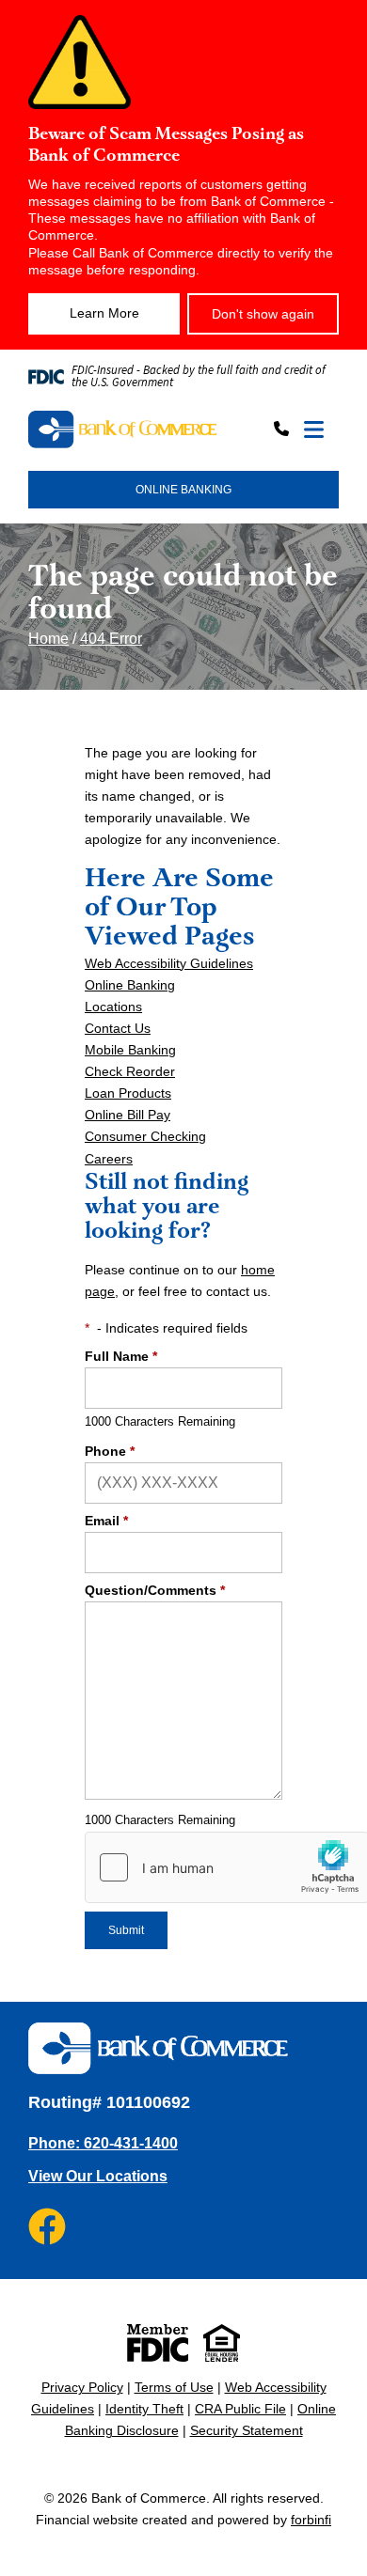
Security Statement (247, 2430)
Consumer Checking (145, 1136)
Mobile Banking (130, 1050)
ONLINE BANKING (183, 490)
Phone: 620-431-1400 (103, 2143)
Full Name (121, 1356)
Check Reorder (130, 1071)
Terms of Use (174, 2387)
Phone (110, 1451)
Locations (113, 1007)
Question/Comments (155, 1590)
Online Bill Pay (128, 1115)
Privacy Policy (82, 2387)
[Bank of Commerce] (122, 430)
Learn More (104, 313)
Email (106, 1521)
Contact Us (118, 1028)
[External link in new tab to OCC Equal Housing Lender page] (222, 2343)
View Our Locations (98, 2176)
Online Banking (130, 985)
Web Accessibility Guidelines (169, 963)
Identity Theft (144, 2409)
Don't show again (263, 314)
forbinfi (311, 2520)
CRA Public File (240, 2409)
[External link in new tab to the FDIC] (158, 2343)
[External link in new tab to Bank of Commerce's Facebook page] (47, 2226)
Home (48, 639)
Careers (109, 1159)
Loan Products (128, 1093)
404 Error (111, 639)
